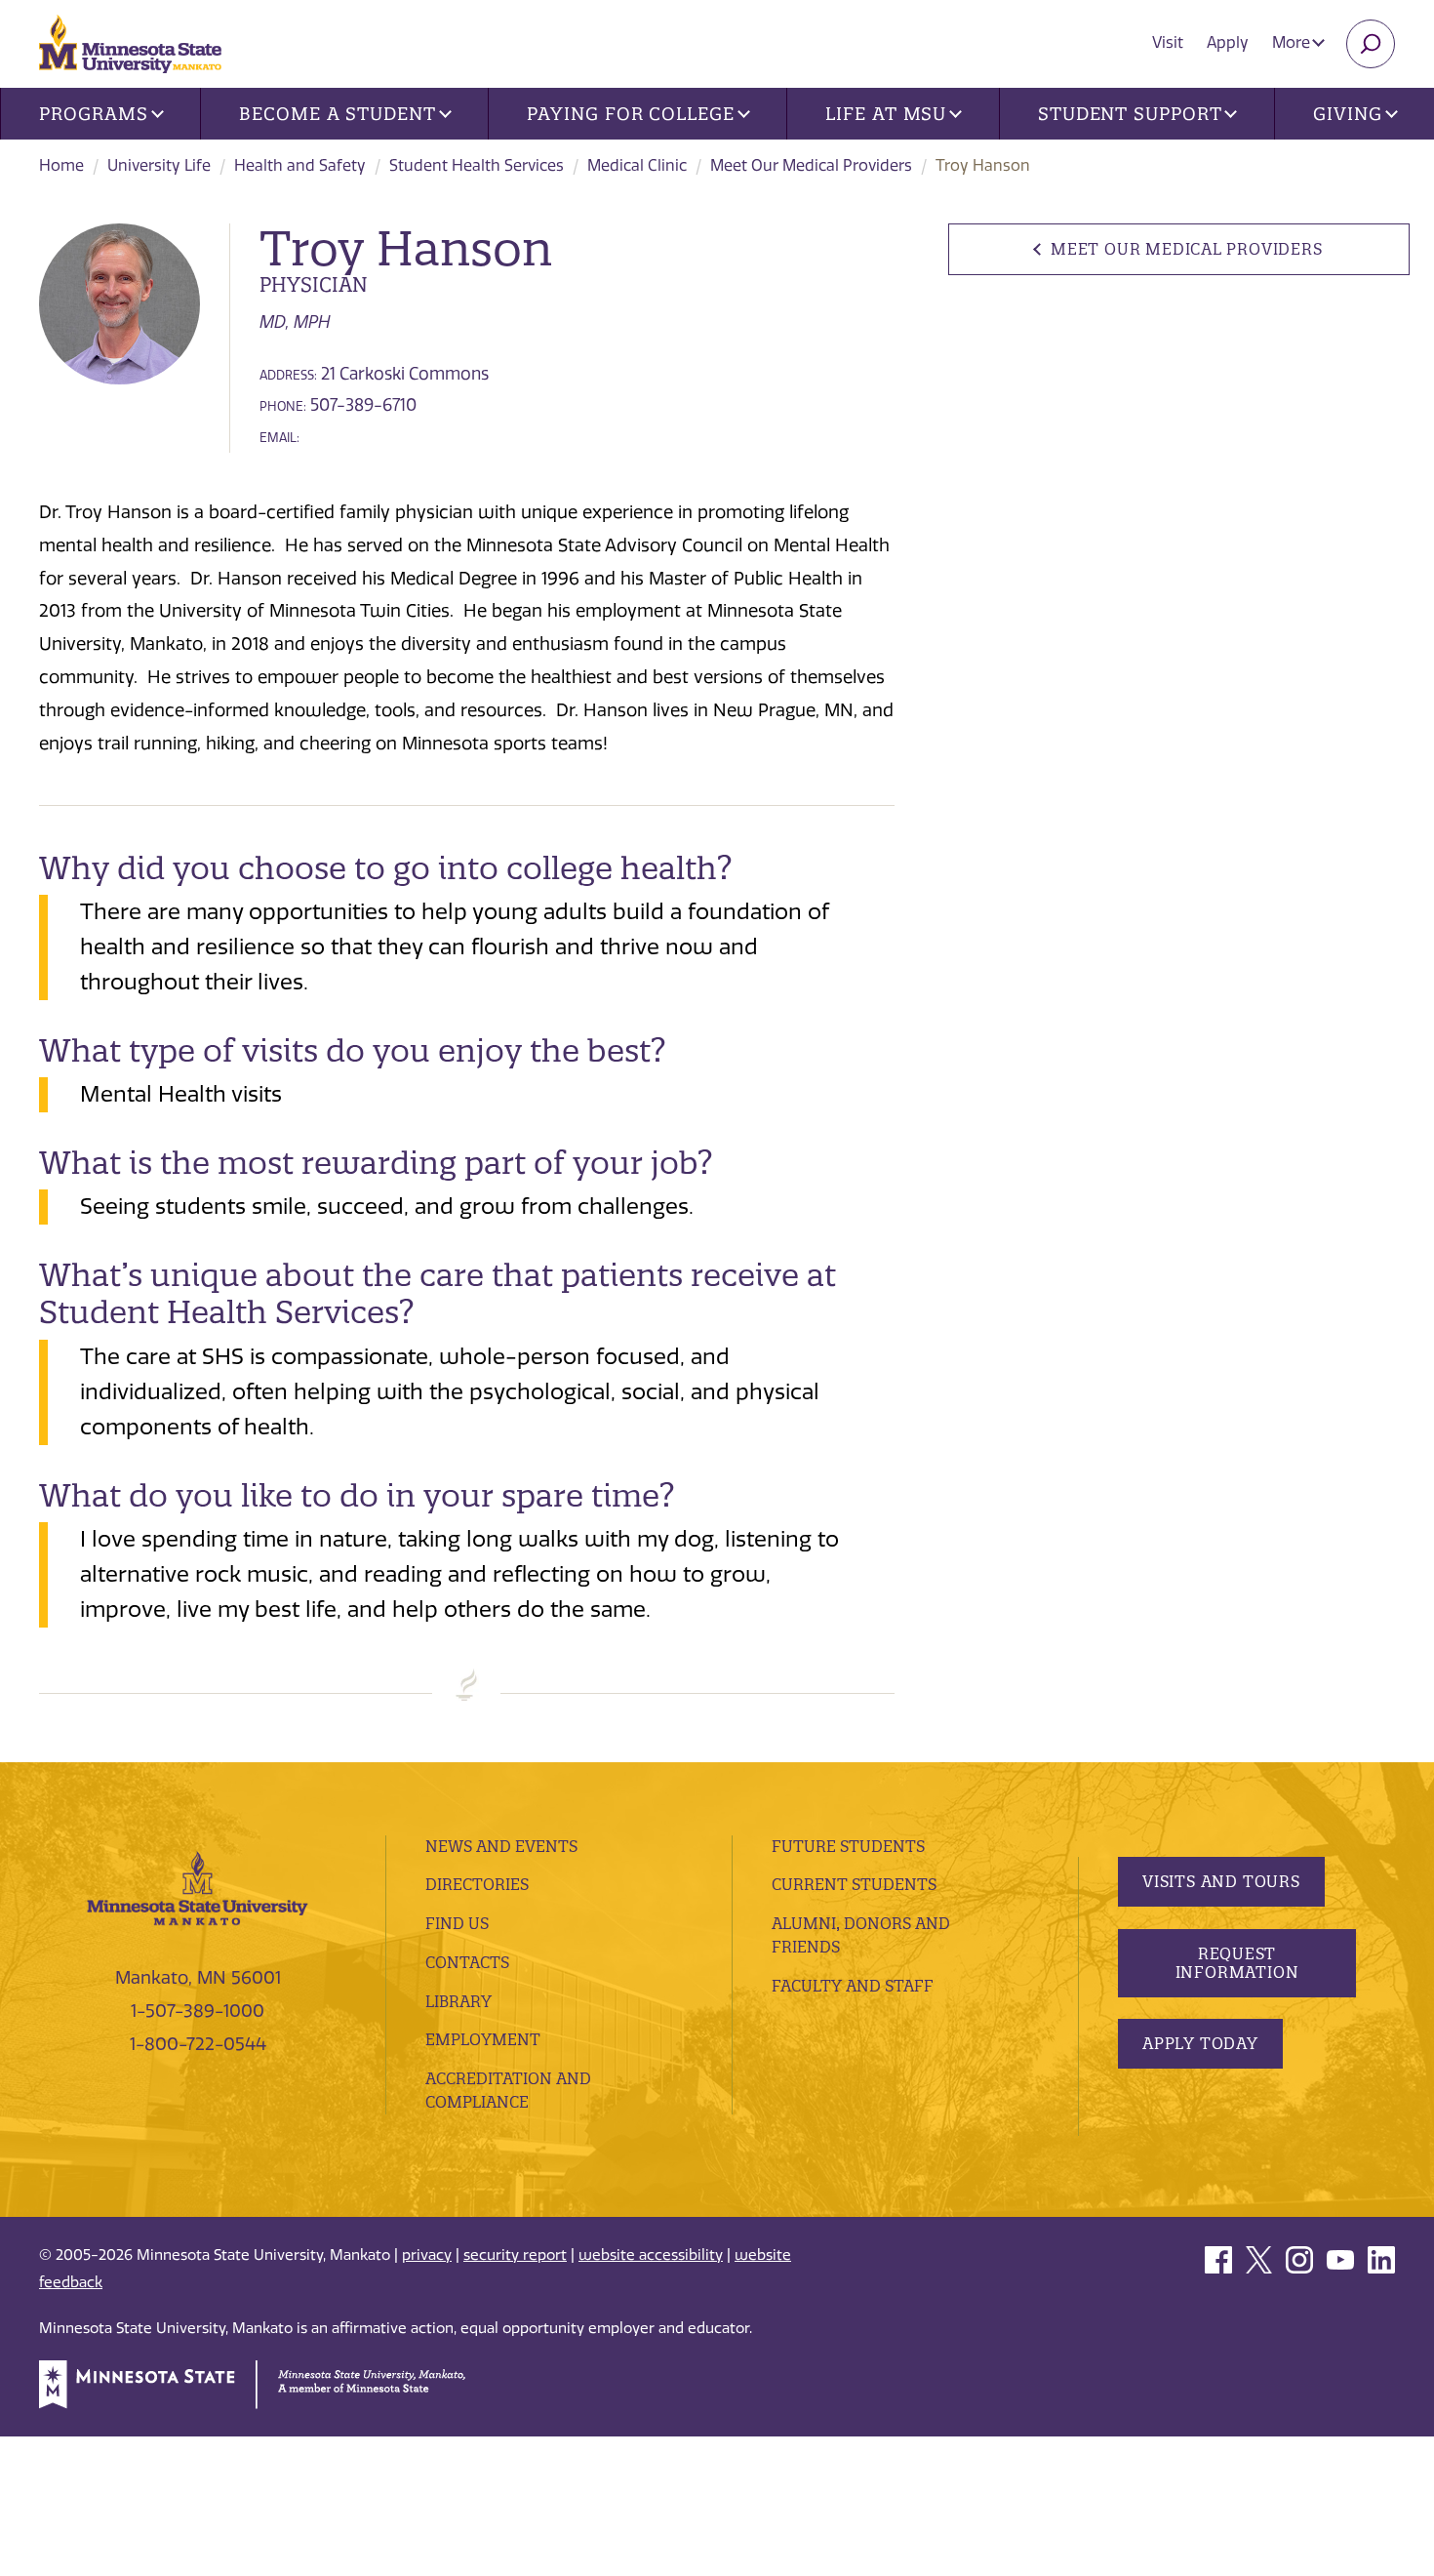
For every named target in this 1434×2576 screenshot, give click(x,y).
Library (458, 2001)
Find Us (457, 1923)
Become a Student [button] (337, 114)
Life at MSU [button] (886, 114)
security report (515, 2255)
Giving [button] (1347, 114)
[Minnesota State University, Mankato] (198, 1887)
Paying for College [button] (630, 114)
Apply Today (1200, 2043)
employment (483, 2039)
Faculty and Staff (853, 1986)
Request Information (1237, 1963)
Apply (1228, 42)
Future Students (848, 1846)
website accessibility (651, 2255)
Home (61, 165)
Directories (477, 1884)
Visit (1168, 42)
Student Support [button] (1130, 114)
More (1293, 42)
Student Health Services (477, 165)
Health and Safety (300, 165)
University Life (159, 165)
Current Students (854, 1884)
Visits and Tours (1221, 1881)
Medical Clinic (637, 165)
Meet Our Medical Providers (811, 165)
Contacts (467, 1962)
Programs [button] (93, 114)
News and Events (501, 1846)
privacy (427, 2255)
